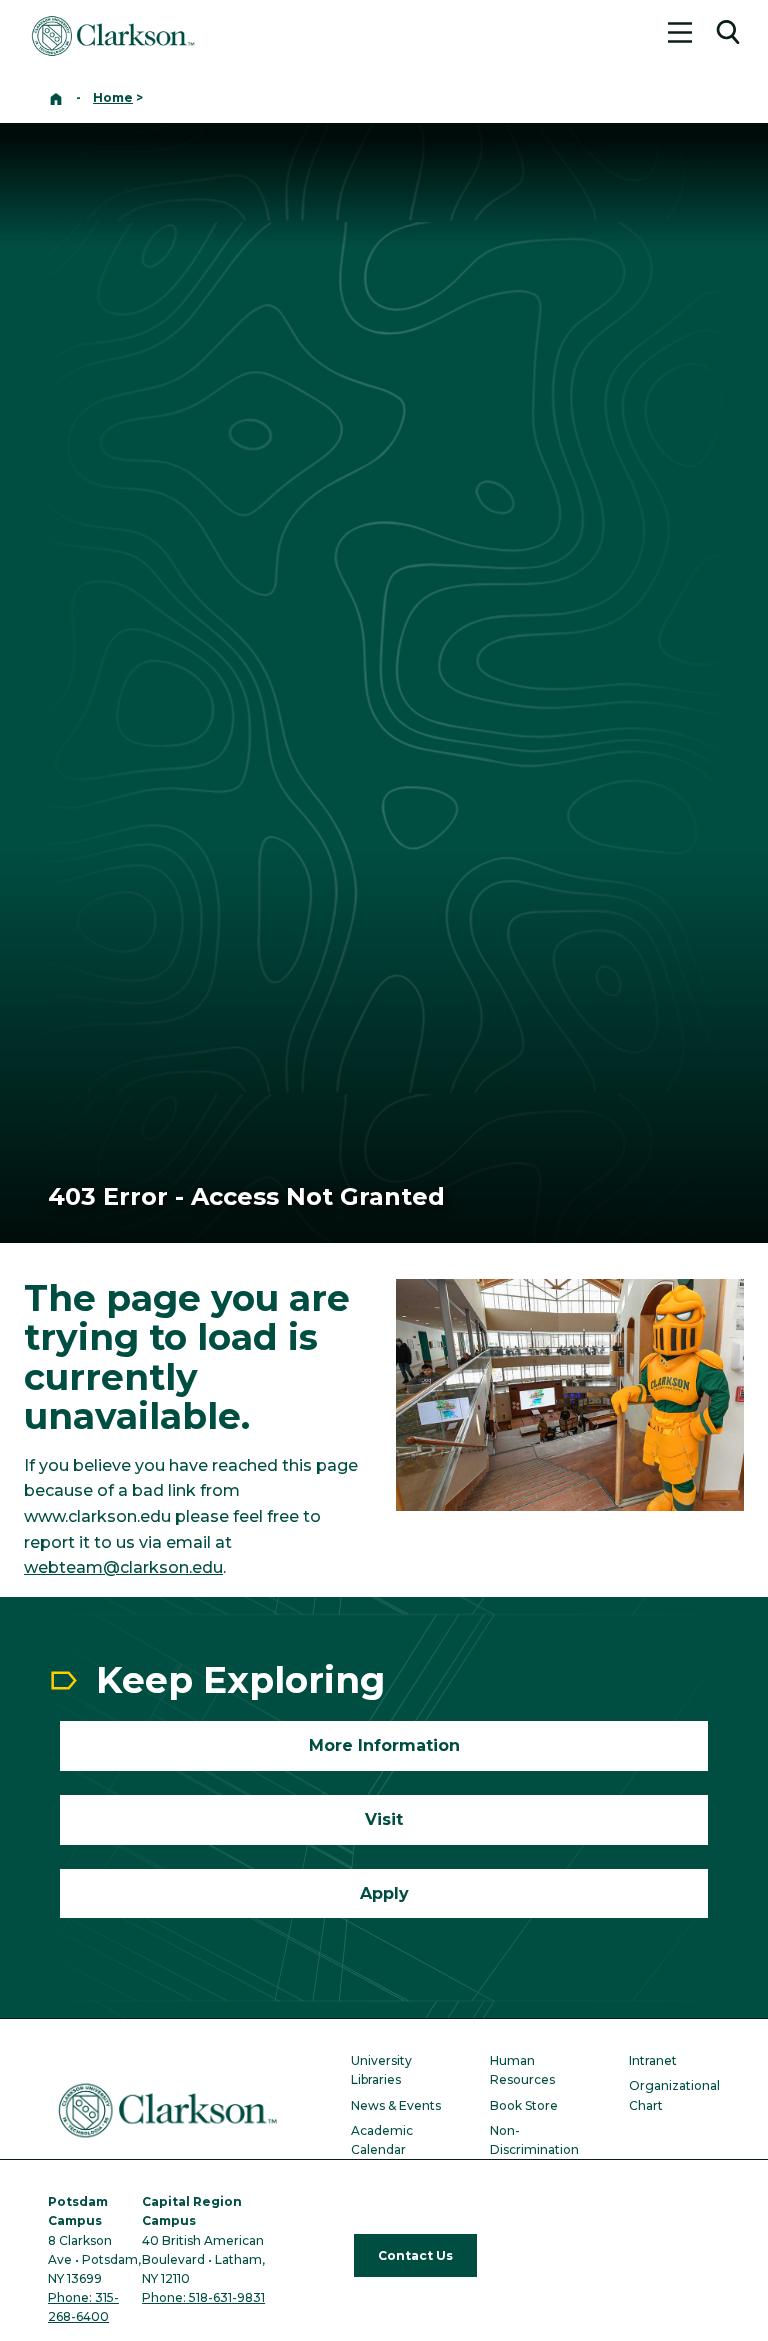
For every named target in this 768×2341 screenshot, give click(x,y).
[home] (56, 97)
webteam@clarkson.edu (123, 1567)
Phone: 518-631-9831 (203, 2297)
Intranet (653, 2060)
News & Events (396, 2105)
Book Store (524, 2105)
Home (113, 97)
